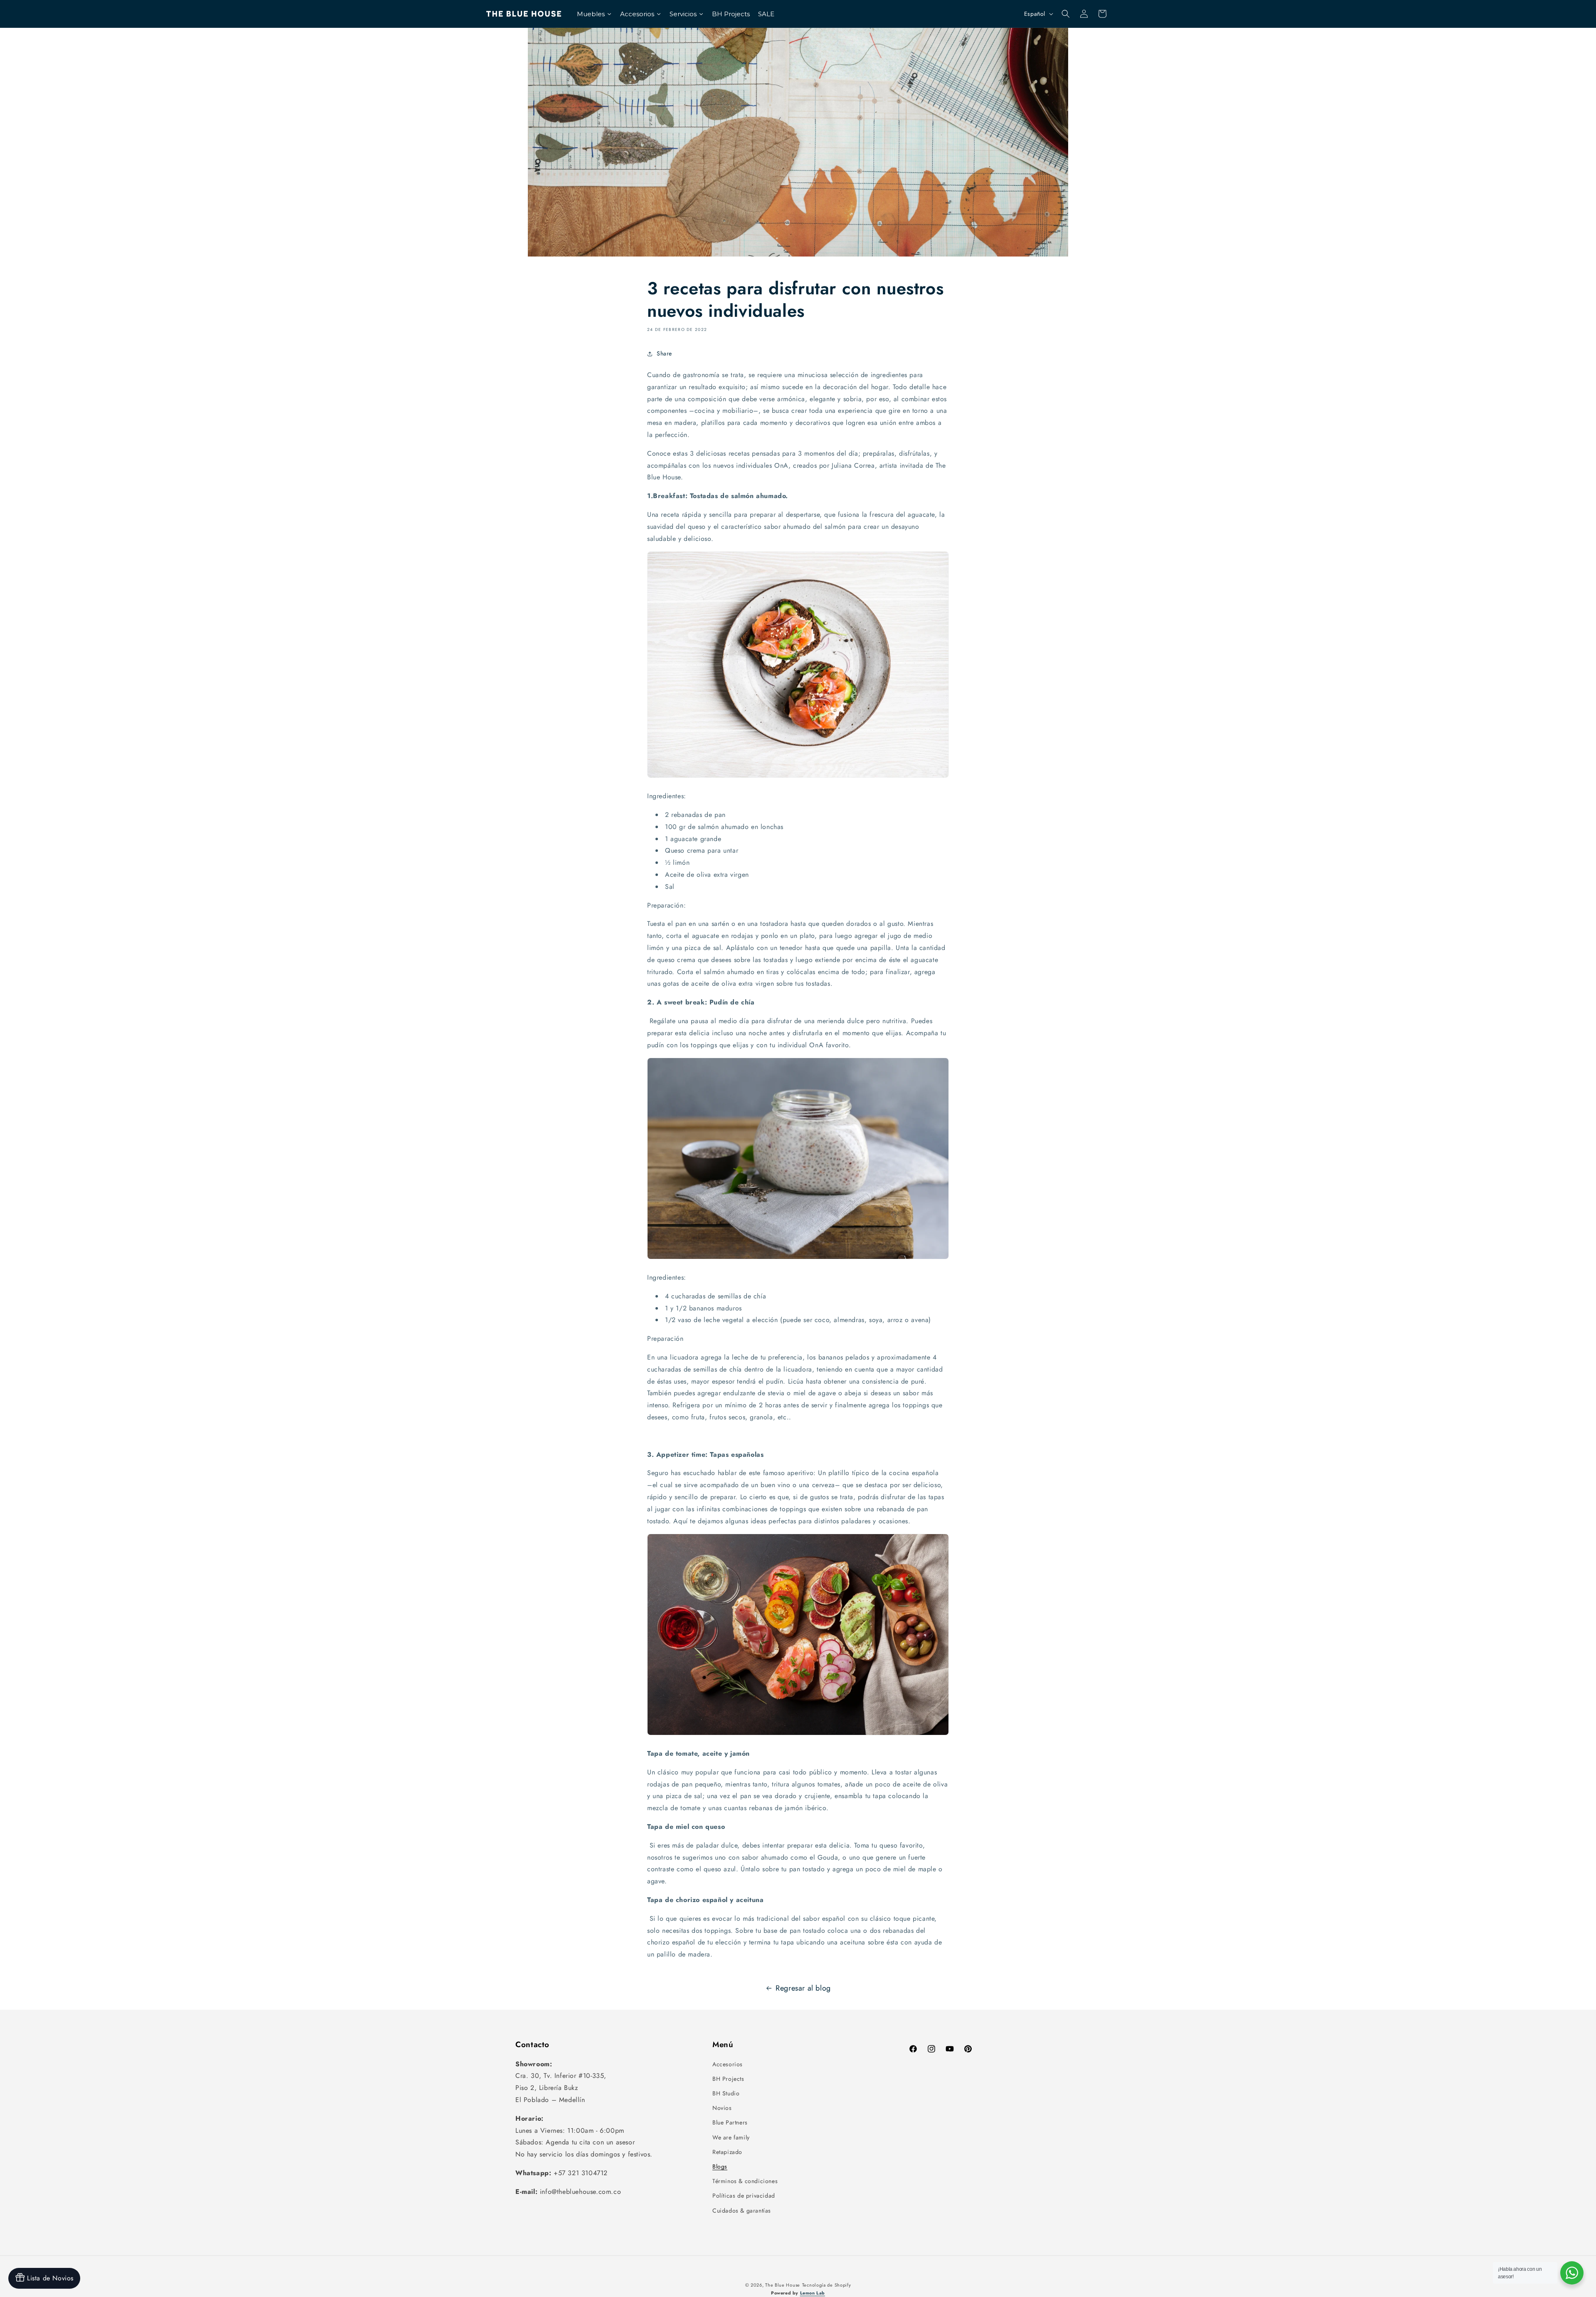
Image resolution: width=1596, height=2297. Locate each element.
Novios (722, 2108)
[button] (1066, 14)
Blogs (720, 2166)
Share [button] (664, 353)
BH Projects (728, 2079)
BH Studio (726, 2093)
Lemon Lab (813, 2293)
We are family (731, 2137)
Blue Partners (730, 2122)
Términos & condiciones (745, 2181)
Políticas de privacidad (744, 2196)
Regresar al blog (803, 1988)
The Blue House (783, 2285)
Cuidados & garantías (742, 2211)
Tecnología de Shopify (827, 2285)
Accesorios (728, 2064)
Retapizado (727, 2152)
